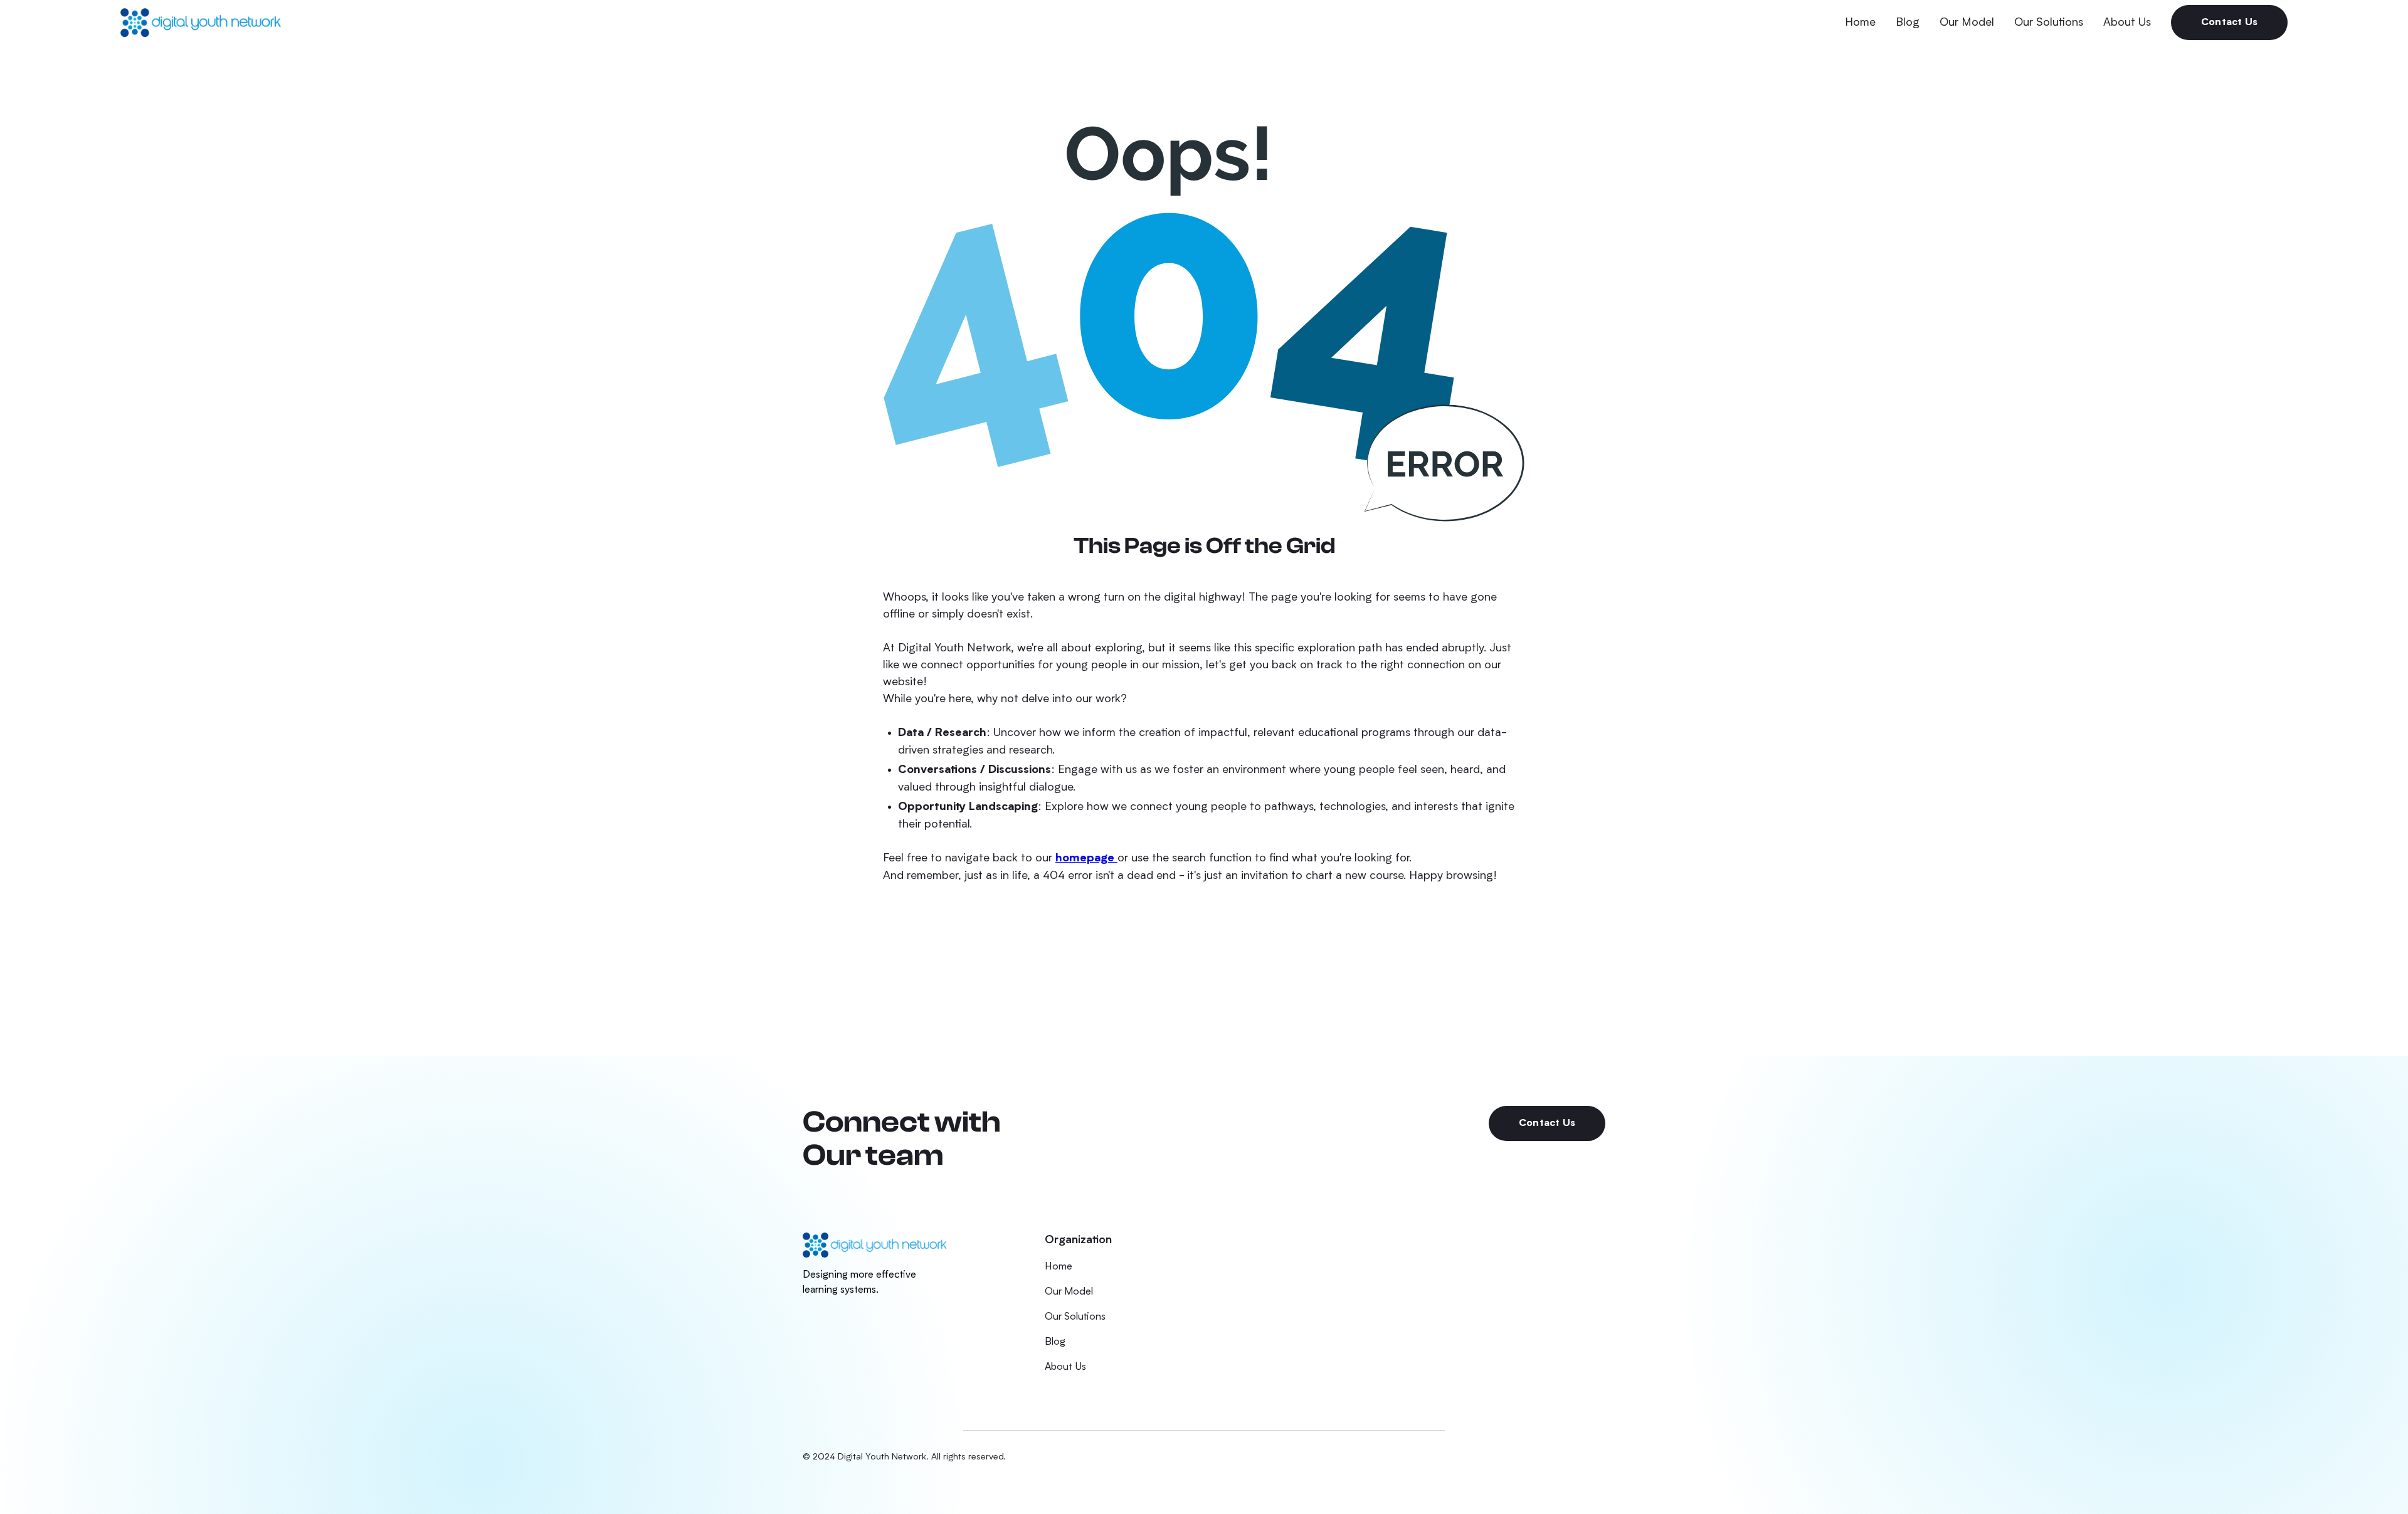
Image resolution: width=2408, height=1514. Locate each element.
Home (1860, 23)
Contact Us (2229, 23)
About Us (2127, 23)
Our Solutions (2049, 23)
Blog (1908, 23)
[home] (201, 22)
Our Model (1967, 23)
